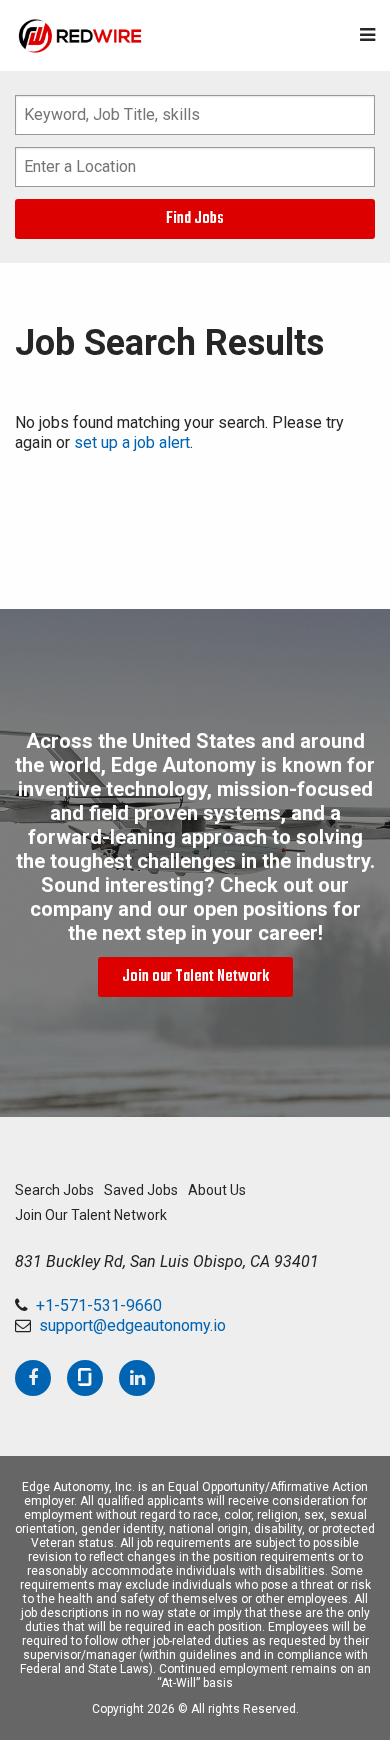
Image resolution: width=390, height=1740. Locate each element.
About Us (217, 1190)
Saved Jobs (141, 1190)
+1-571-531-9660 (99, 1305)
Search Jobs (54, 1190)
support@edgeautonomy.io (132, 1325)
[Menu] (367, 35)
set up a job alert (132, 442)
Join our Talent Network (195, 977)
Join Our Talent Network (91, 1215)
